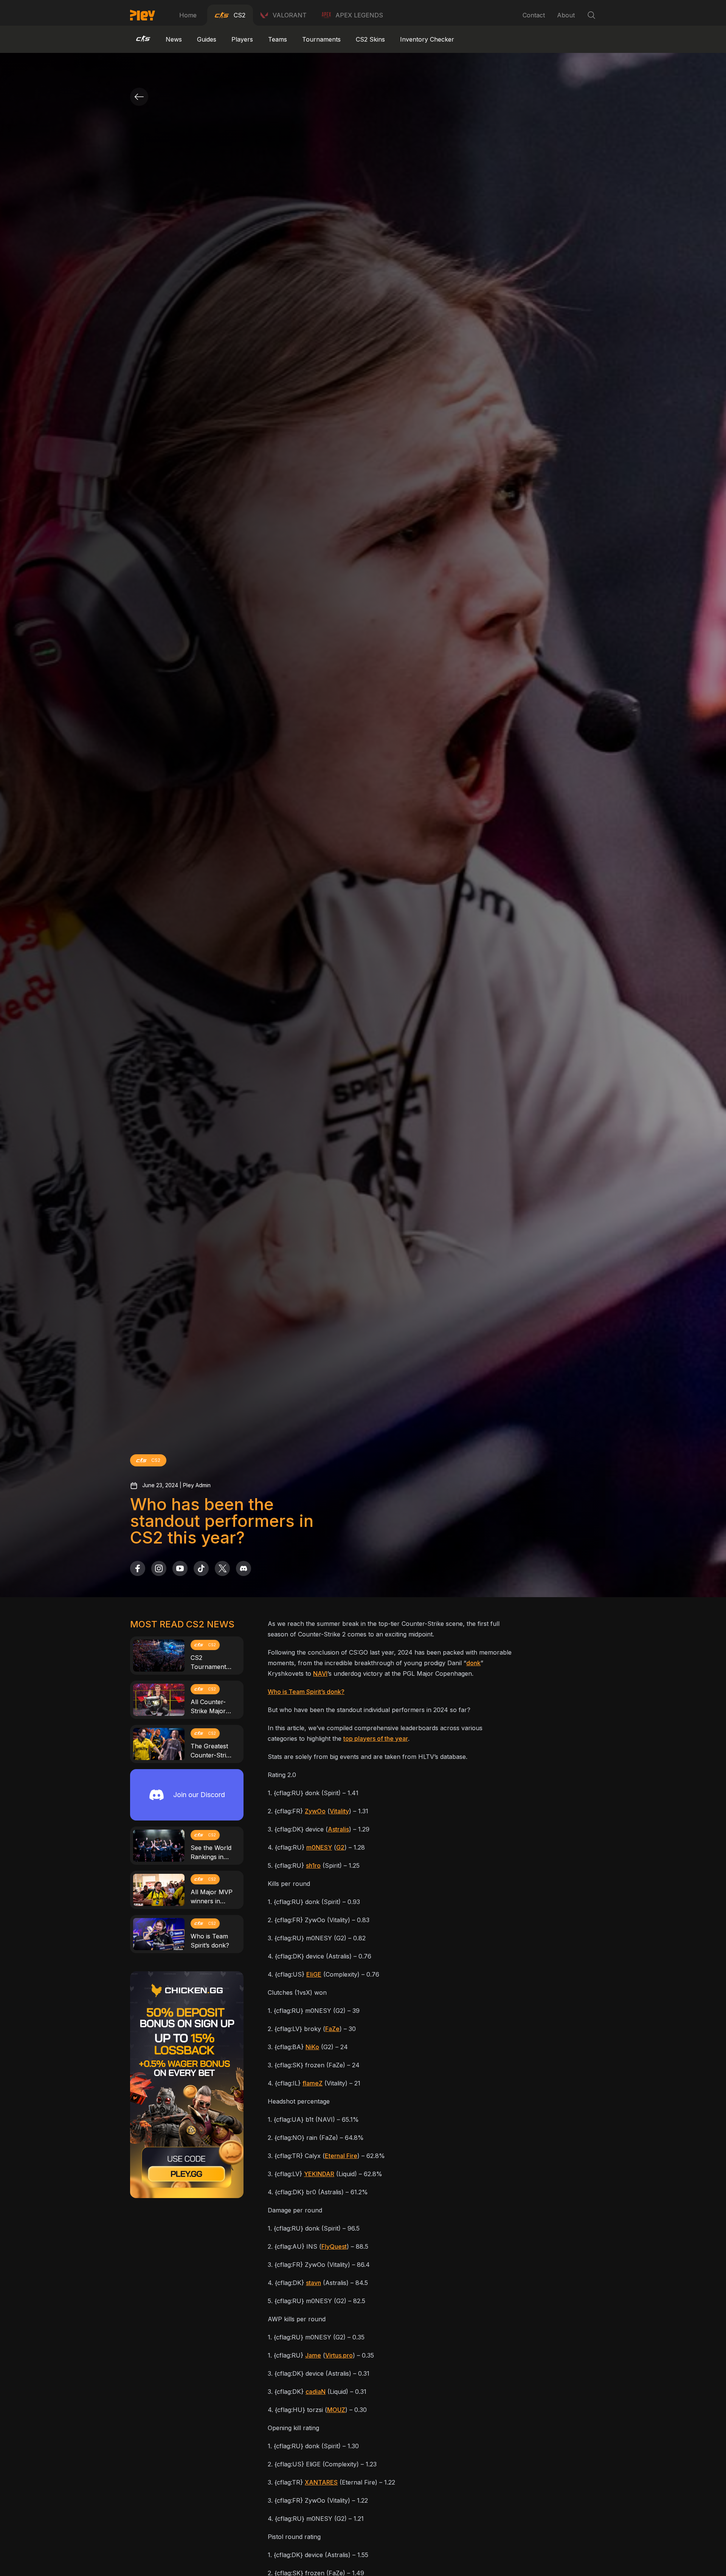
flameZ (313, 2083)
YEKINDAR (319, 2174)
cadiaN (316, 2392)
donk (473, 1663)
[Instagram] (159, 1568)
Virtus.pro (339, 2355)
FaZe (332, 2029)
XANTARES (321, 2482)
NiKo (312, 2047)
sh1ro (313, 1865)
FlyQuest (334, 2246)
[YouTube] (180, 1568)
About (566, 15)
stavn (313, 2283)
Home (188, 15)
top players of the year (376, 1738)
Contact (534, 15)
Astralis (338, 1829)
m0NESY (319, 1847)
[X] (222, 1568)
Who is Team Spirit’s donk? (306, 1692)
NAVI (320, 1673)
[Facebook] (138, 1568)
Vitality (339, 1811)
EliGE (314, 1974)
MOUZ (336, 2410)
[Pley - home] (143, 15)
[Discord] (244, 1568)
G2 (340, 1847)
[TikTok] (201, 1568)
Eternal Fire (341, 2156)
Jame (313, 2355)
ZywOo (315, 1811)
